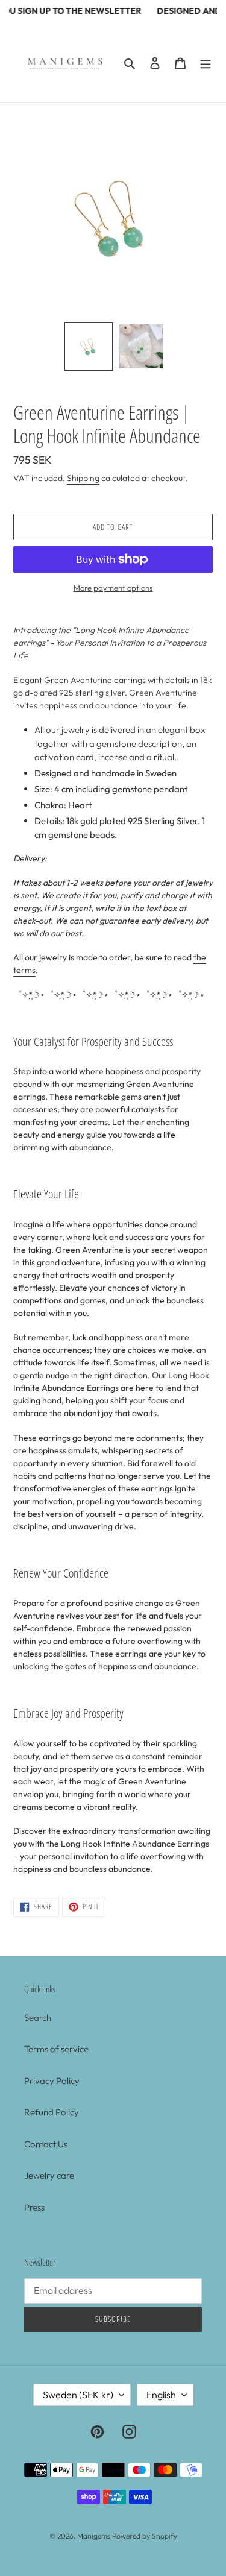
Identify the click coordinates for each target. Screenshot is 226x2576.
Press (34, 2207)
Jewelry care (49, 2175)
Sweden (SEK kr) (78, 2395)
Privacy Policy (52, 2081)
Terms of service (56, 2049)
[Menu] (206, 62)
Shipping (83, 478)
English (161, 2395)
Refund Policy (52, 2112)
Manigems (94, 2536)
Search (38, 2017)
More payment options (113, 588)
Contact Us (46, 2144)
